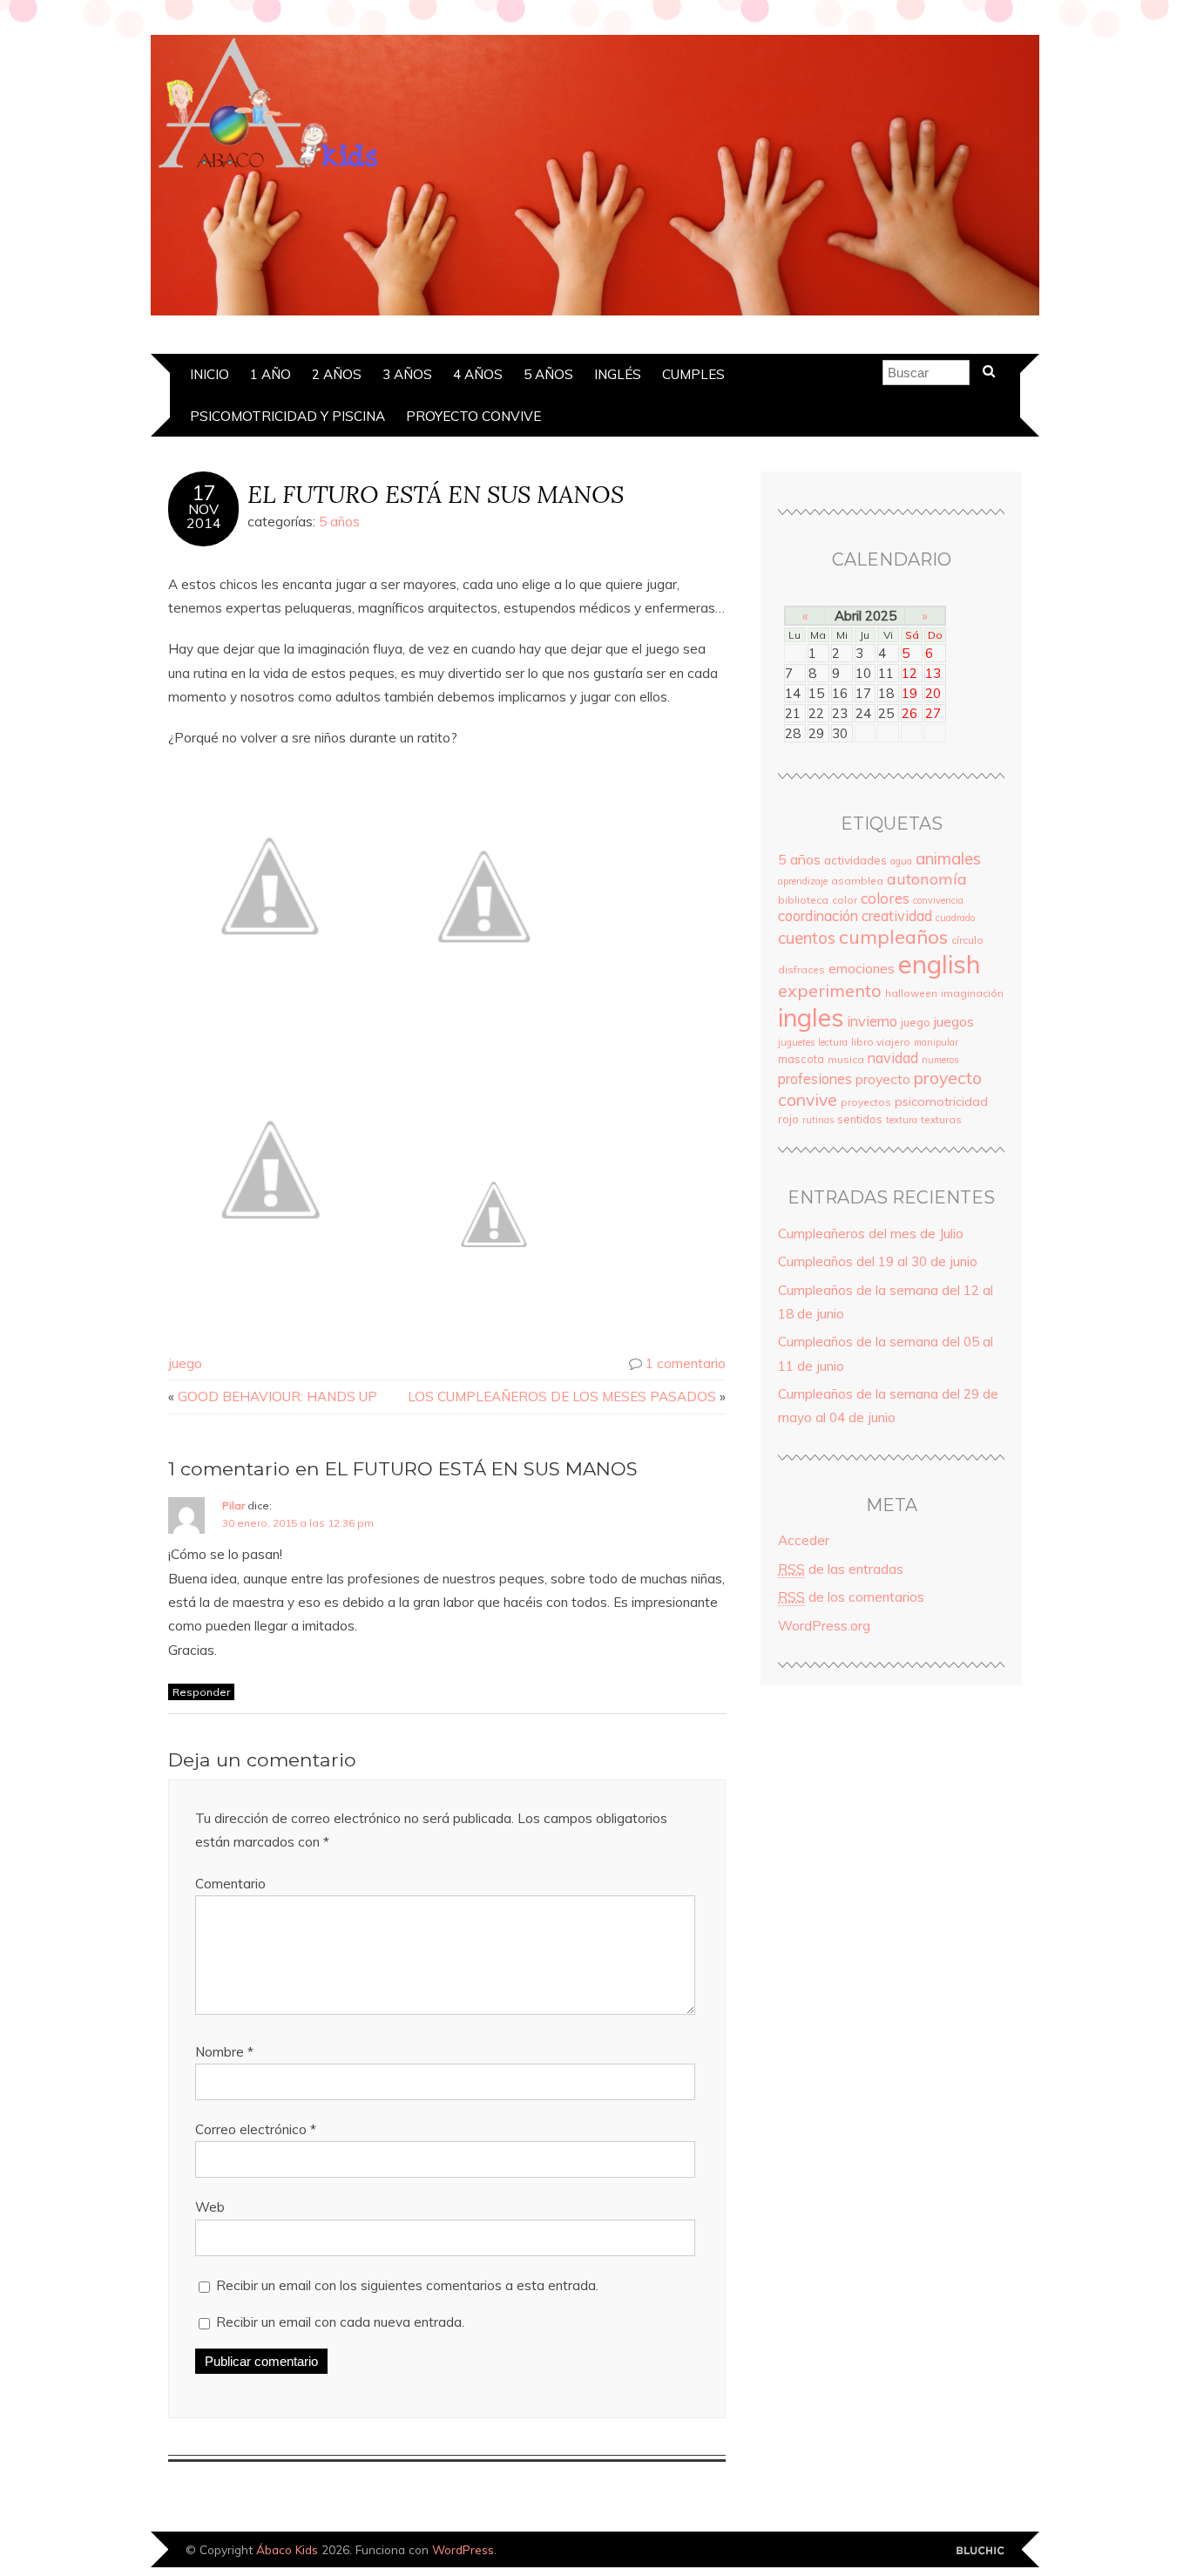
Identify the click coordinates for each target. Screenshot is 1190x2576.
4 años (478, 374)
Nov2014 (204, 516)
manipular (936, 1042)
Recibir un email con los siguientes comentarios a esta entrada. (407, 2285)
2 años (337, 374)
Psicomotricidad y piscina (287, 416)
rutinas (818, 1120)
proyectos (866, 1102)
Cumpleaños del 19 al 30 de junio (878, 1261)
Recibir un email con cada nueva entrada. (340, 2322)
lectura (833, 1042)
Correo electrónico (256, 2129)
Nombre (224, 2052)
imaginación (972, 993)
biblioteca (803, 900)
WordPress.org (824, 1626)
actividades (855, 860)
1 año (270, 374)
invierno (872, 1021)
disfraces (801, 969)
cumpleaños (893, 936)
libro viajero (881, 1042)
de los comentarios (851, 1597)
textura (902, 1120)
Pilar (233, 1505)
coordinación (818, 916)
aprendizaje (803, 881)
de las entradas (841, 1569)
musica (846, 1059)
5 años (548, 374)
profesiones (815, 1079)
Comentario (230, 1884)
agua (901, 861)
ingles (811, 1017)
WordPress (463, 2549)
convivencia (938, 900)
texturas (941, 1119)
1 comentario (686, 1363)
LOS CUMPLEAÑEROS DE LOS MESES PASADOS (562, 1396)
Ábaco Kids (287, 2549)
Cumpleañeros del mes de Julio (871, 1234)
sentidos (860, 1119)
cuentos (807, 938)
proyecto (883, 1079)
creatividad (897, 916)
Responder (201, 1692)
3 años (407, 374)
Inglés (618, 374)
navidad (893, 1058)
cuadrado (955, 918)
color (845, 900)
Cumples (693, 374)
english (940, 964)
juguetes (796, 1042)
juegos (954, 1021)
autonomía (927, 879)
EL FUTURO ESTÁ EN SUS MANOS (436, 494)
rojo (788, 1119)
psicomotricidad (941, 1102)
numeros (940, 1060)
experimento (830, 990)
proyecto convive (473, 416)
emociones (862, 969)
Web (210, 2207)
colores (885, 898)
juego (185, 1363)
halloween (911, 993)
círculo (967, 940)
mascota (801, 1059)
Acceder (804, 1540)
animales (948, 858)
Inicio (210, 374)
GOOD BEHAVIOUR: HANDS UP (277, 1396)
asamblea (857, 881)
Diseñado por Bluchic (980, 2551)
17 (204, 493)
